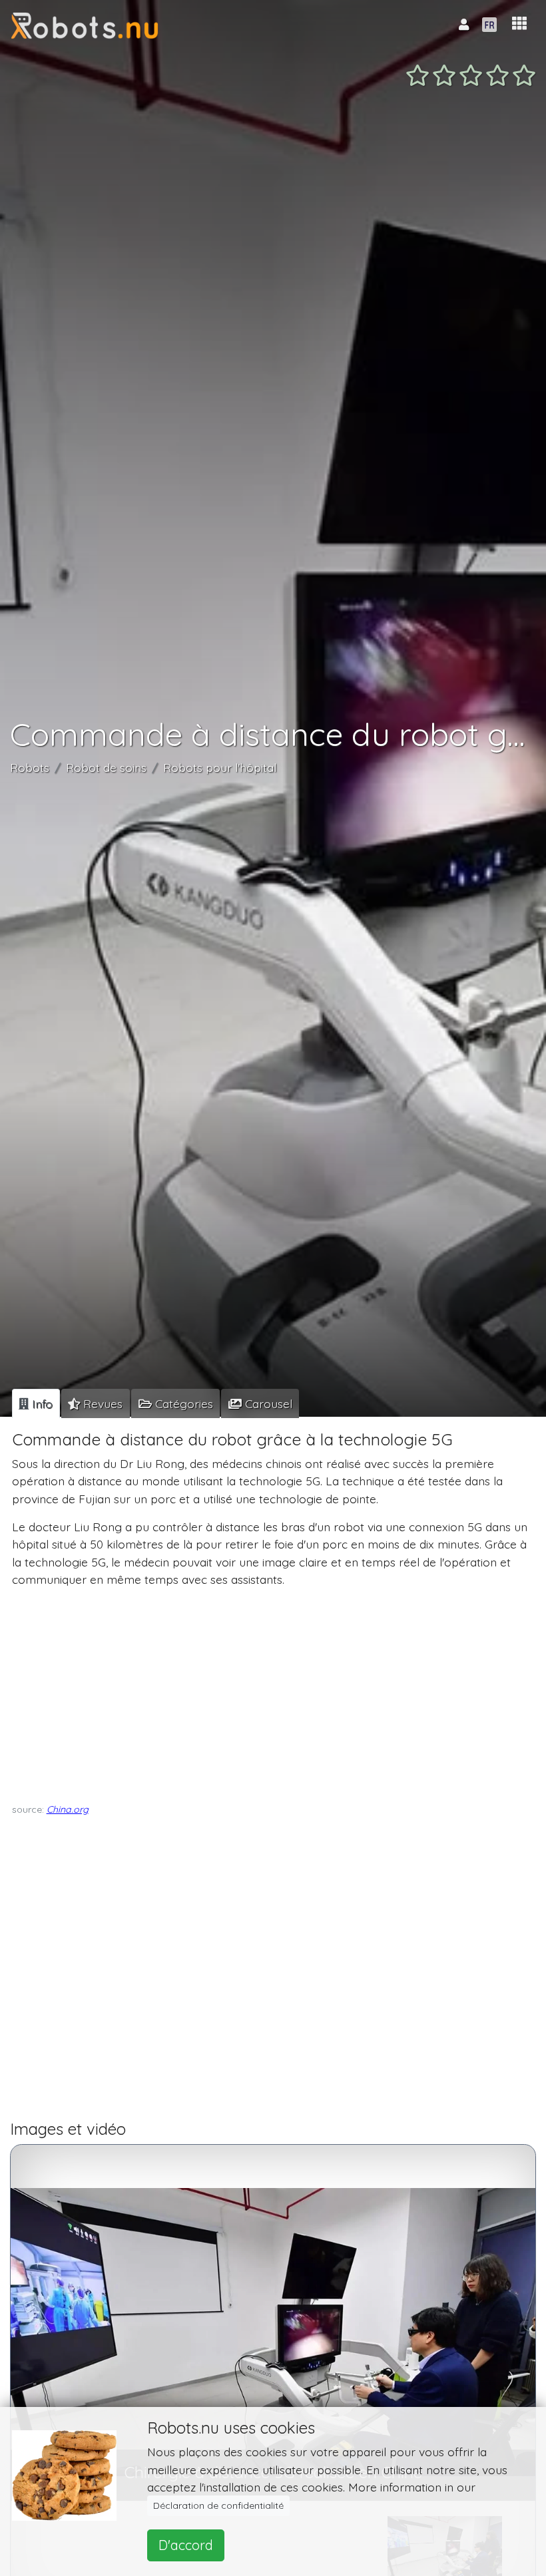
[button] (519, 24)
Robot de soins (106, 767)
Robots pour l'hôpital (220, 767)
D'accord (186, 2545)
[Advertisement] (271, 1692)
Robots (30, 767)
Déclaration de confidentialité (218, 2505)
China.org (68, 1809)
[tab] (36, 1403)
